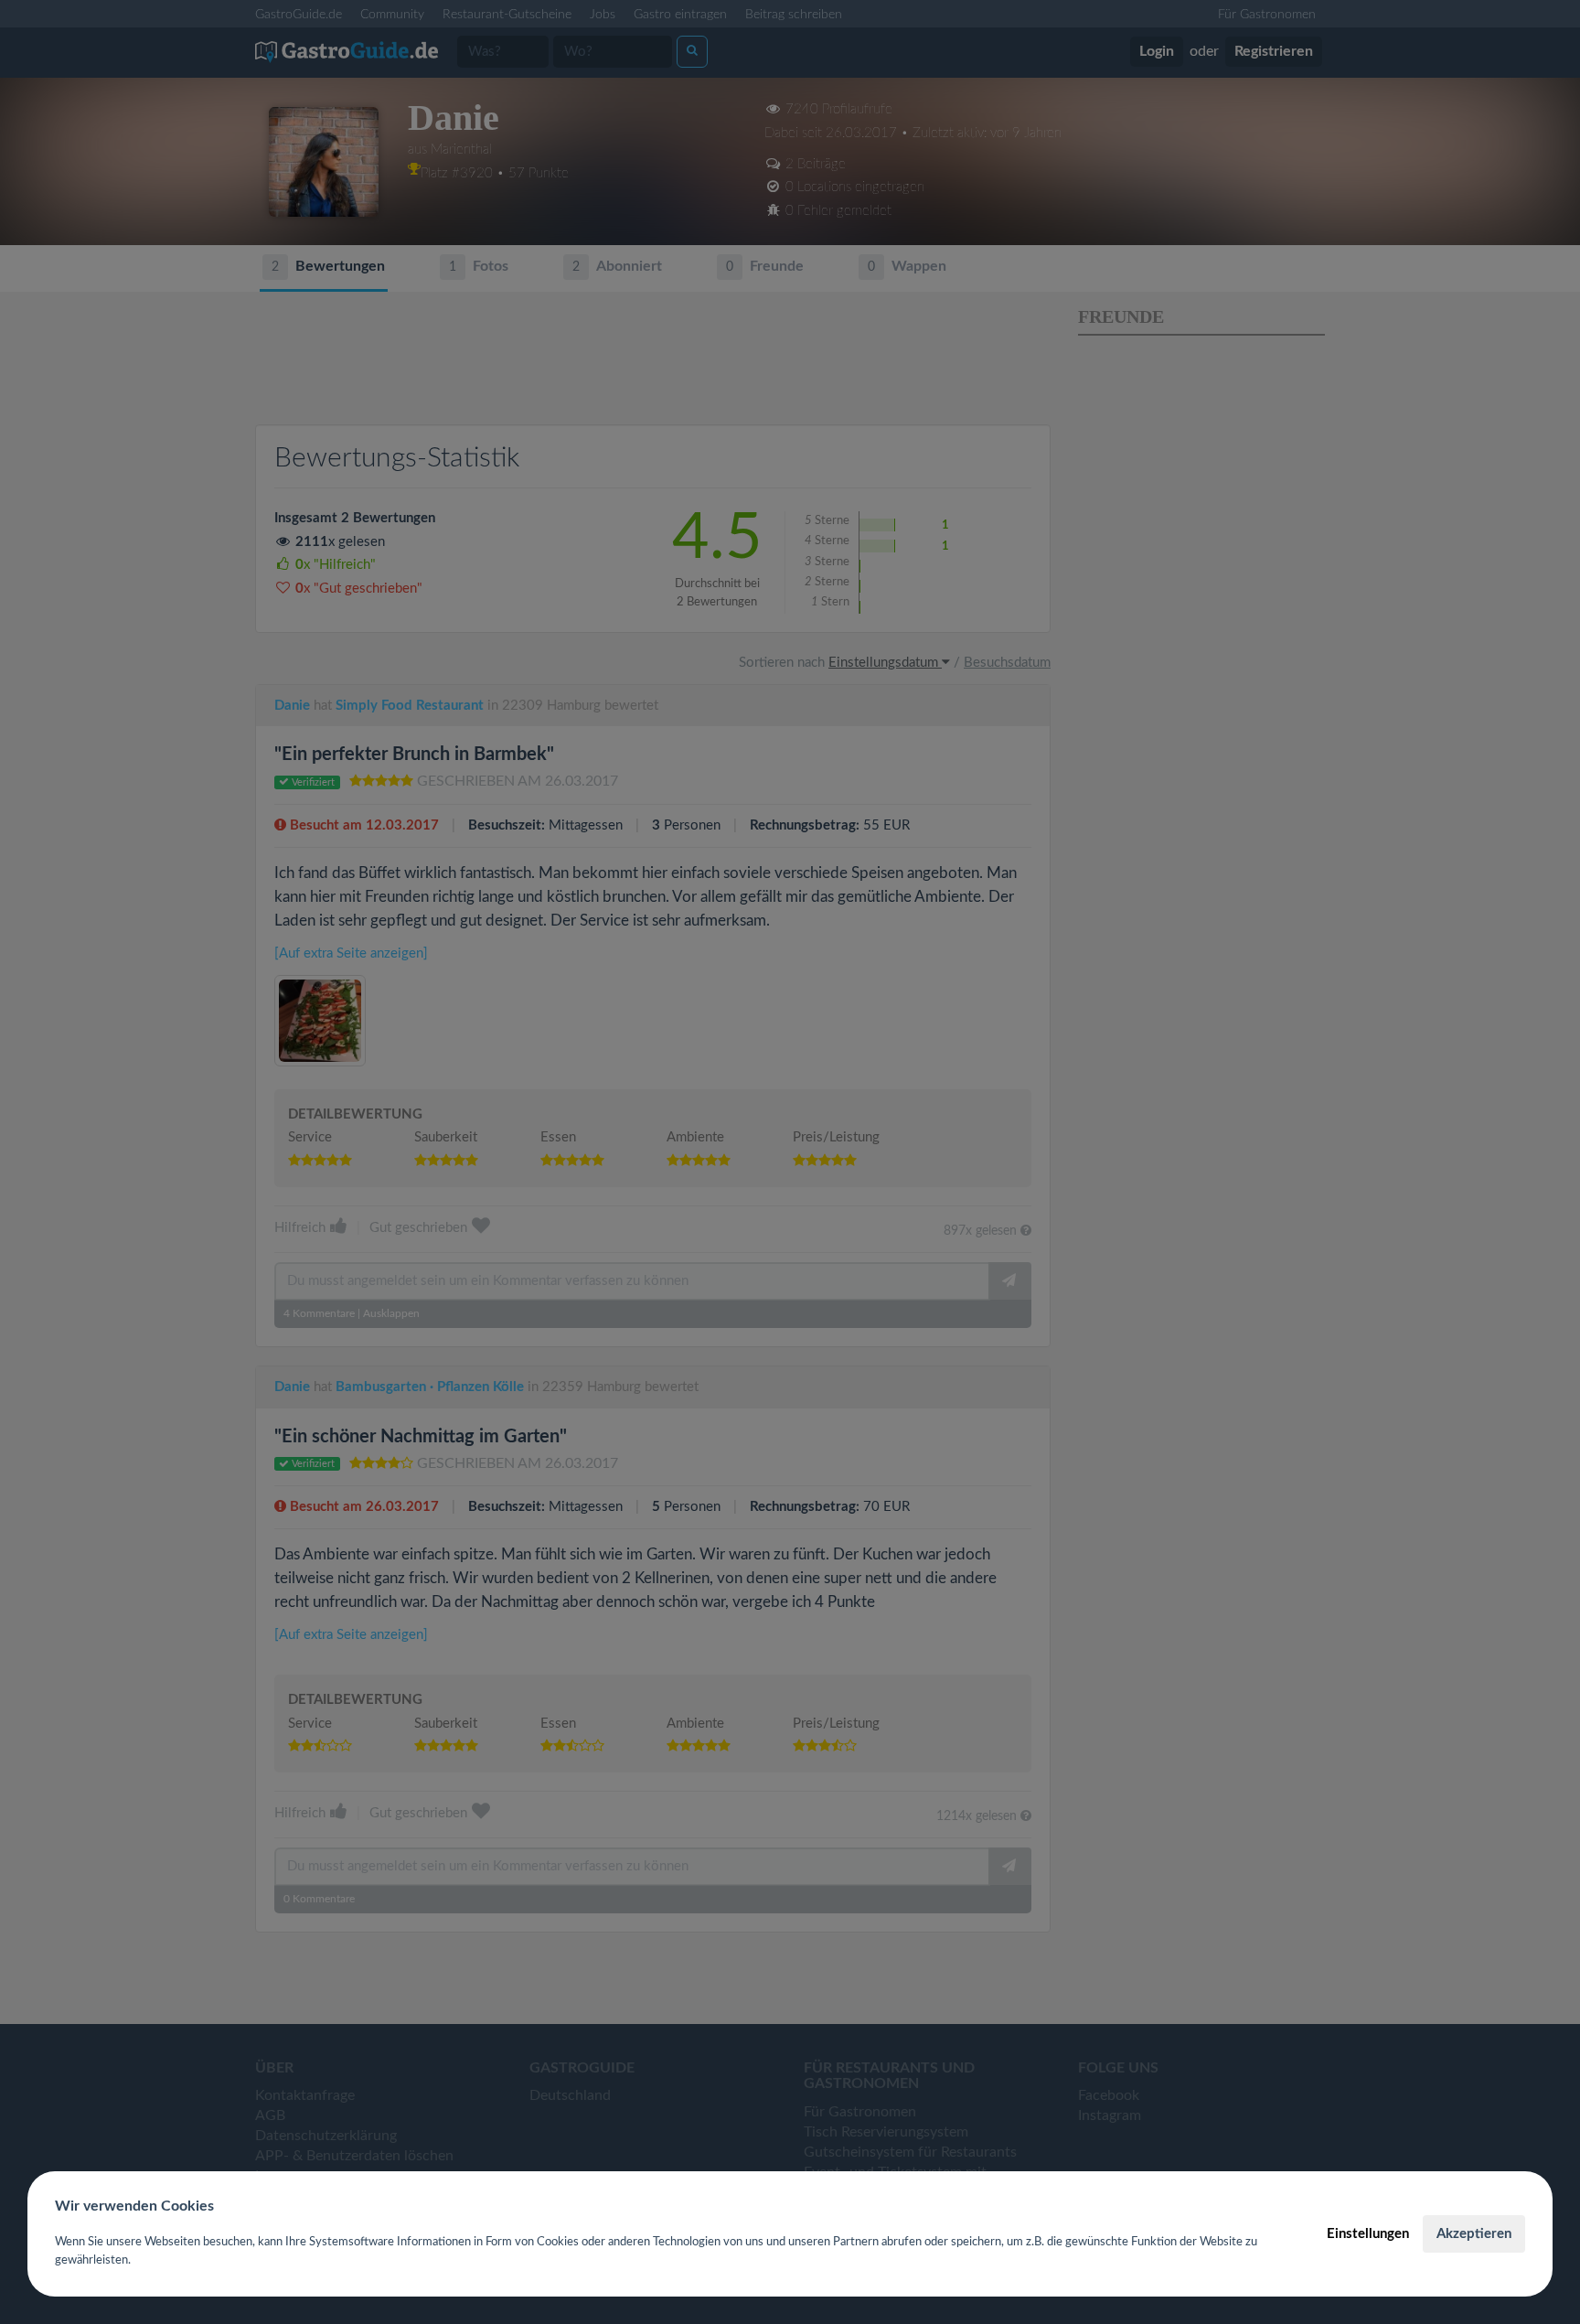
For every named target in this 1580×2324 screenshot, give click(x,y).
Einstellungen (1368, 2234)
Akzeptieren (1474, 2234)
